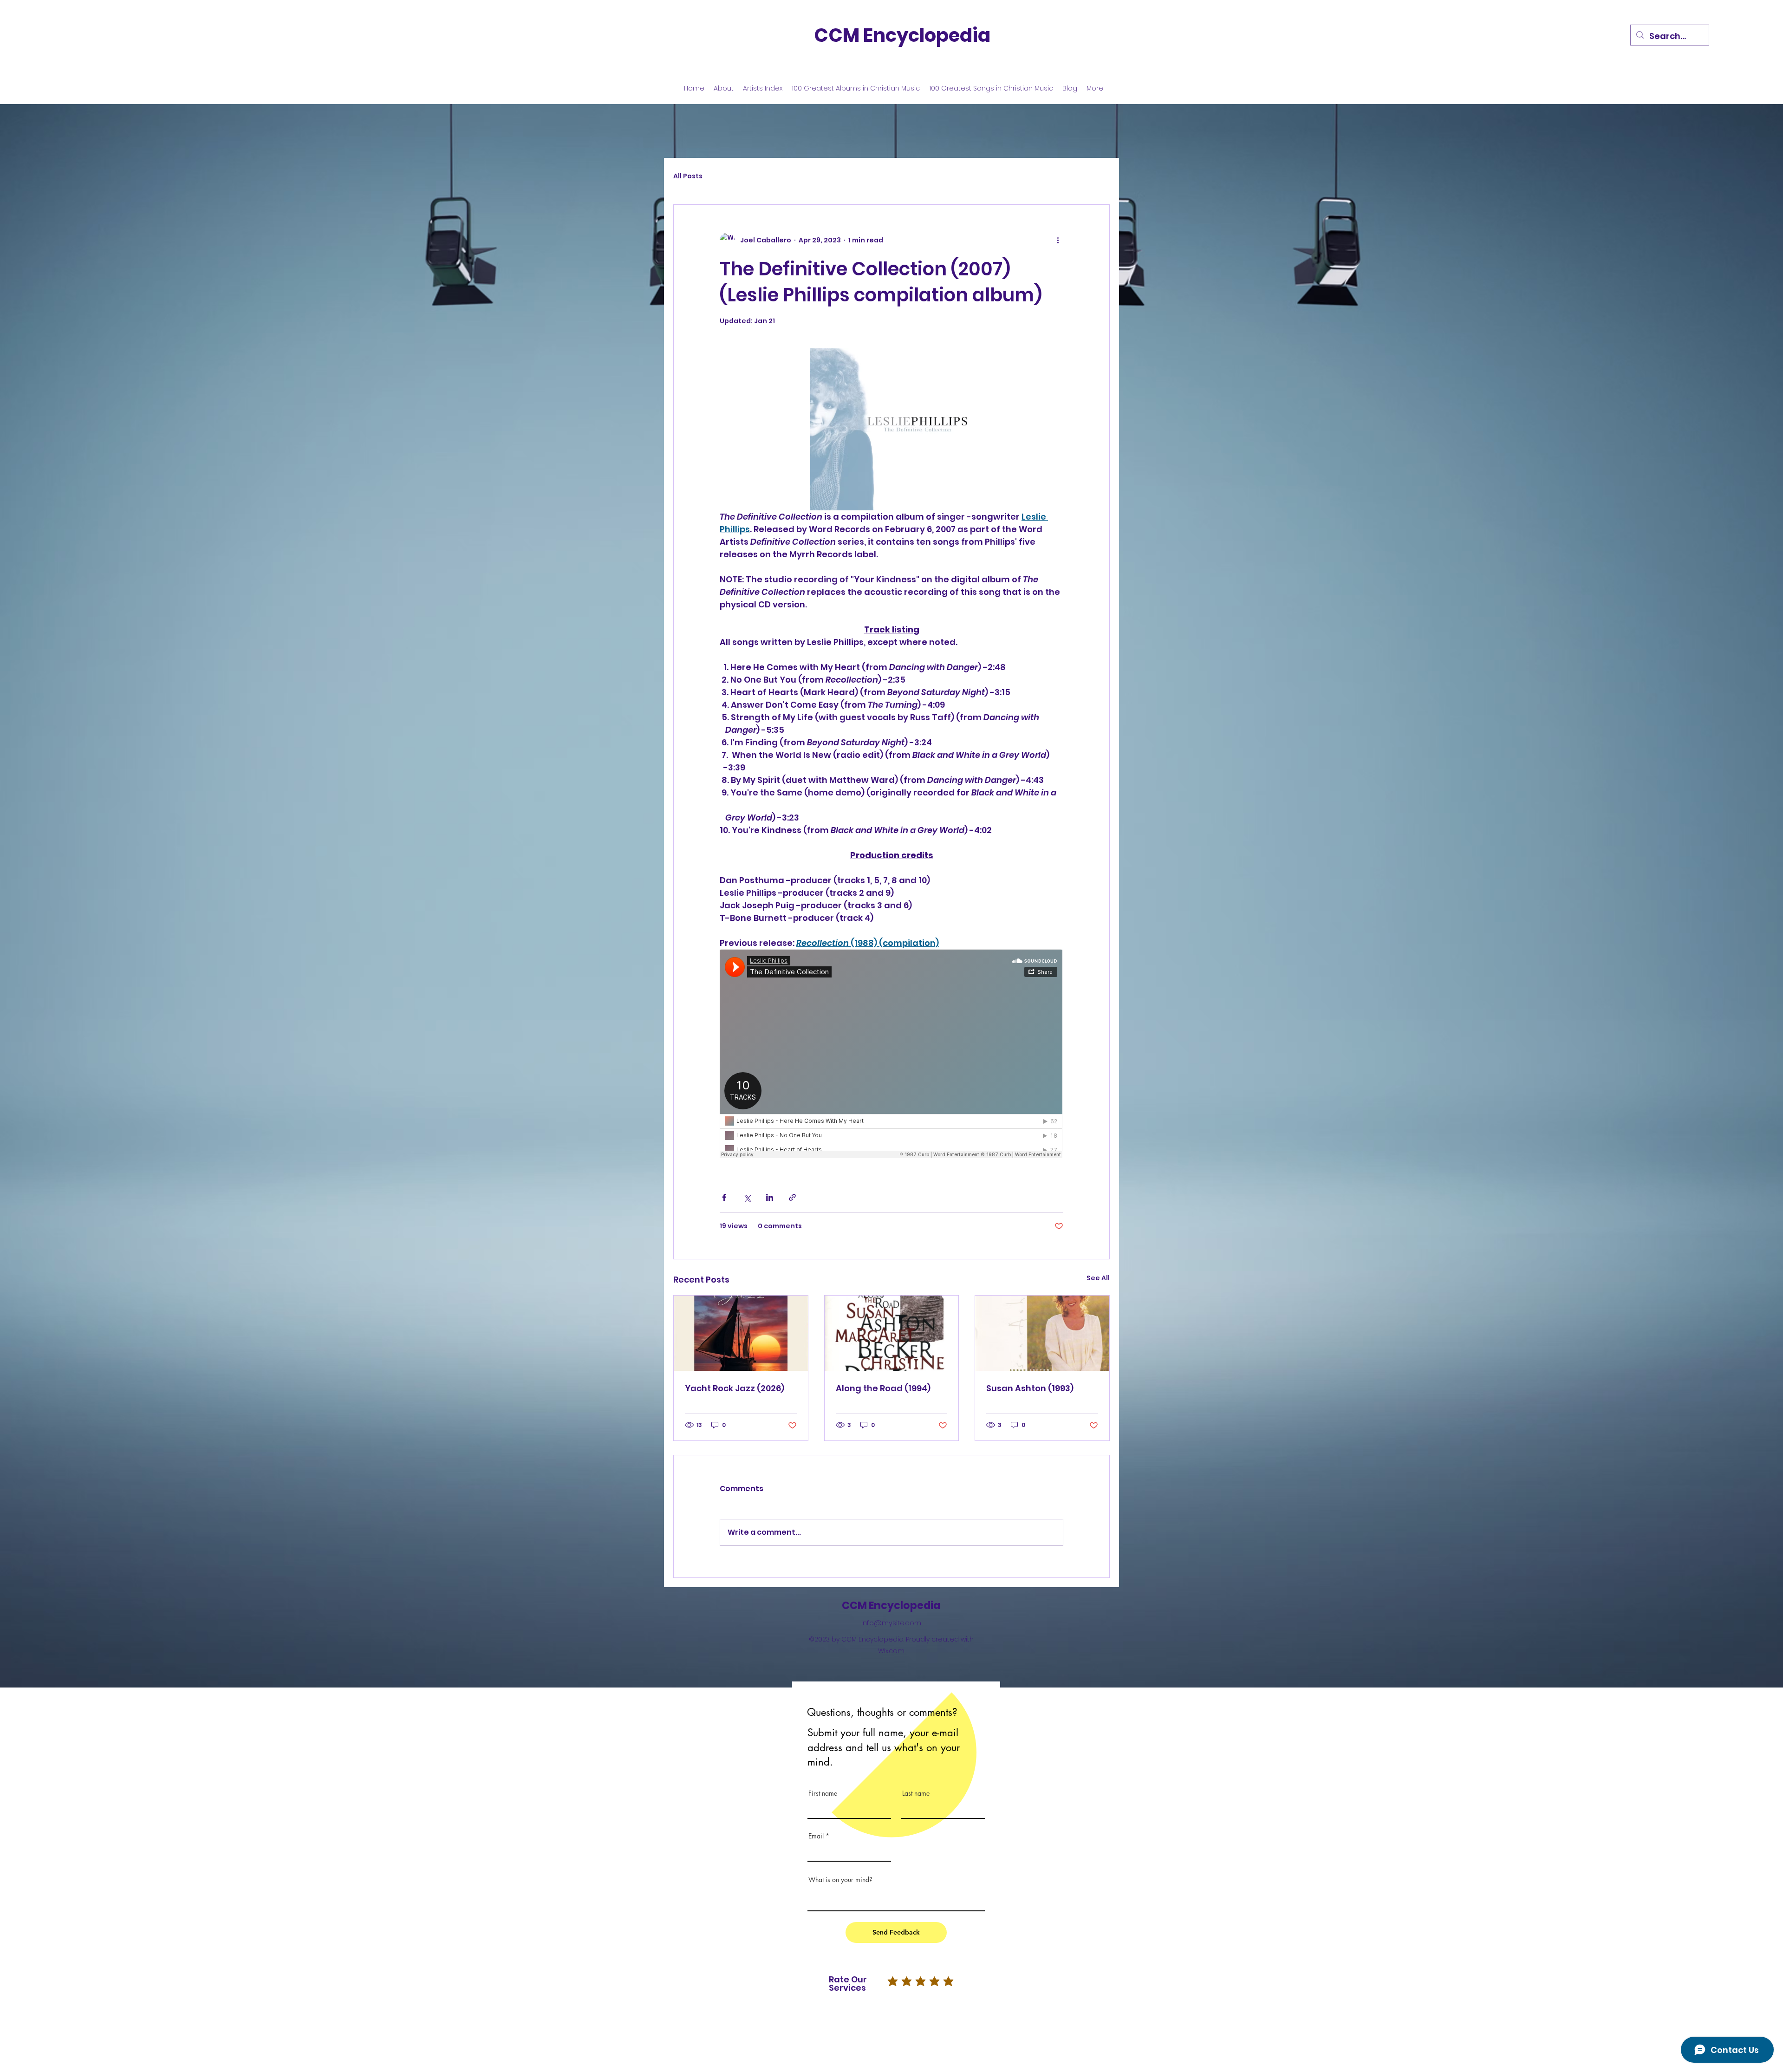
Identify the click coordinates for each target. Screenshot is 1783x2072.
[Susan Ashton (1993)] (1042, 1333)
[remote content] (891, 1055)
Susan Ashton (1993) (1030, 1388)
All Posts (688, 176)
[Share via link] (792, 1197)
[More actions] (1058, 240)
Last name (916, 1793)
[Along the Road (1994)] (892, 1333)
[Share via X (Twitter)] (747, 1197)
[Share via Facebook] (724, 1197)
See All (1098, 1278)
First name (823, 1793)
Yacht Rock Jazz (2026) (735, 1388)
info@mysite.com (891, 1623)
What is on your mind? (840, 1880)
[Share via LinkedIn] (770, 1197)
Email (816, 1836)
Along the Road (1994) (883, 1388)
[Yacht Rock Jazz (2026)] (741, 1333)
